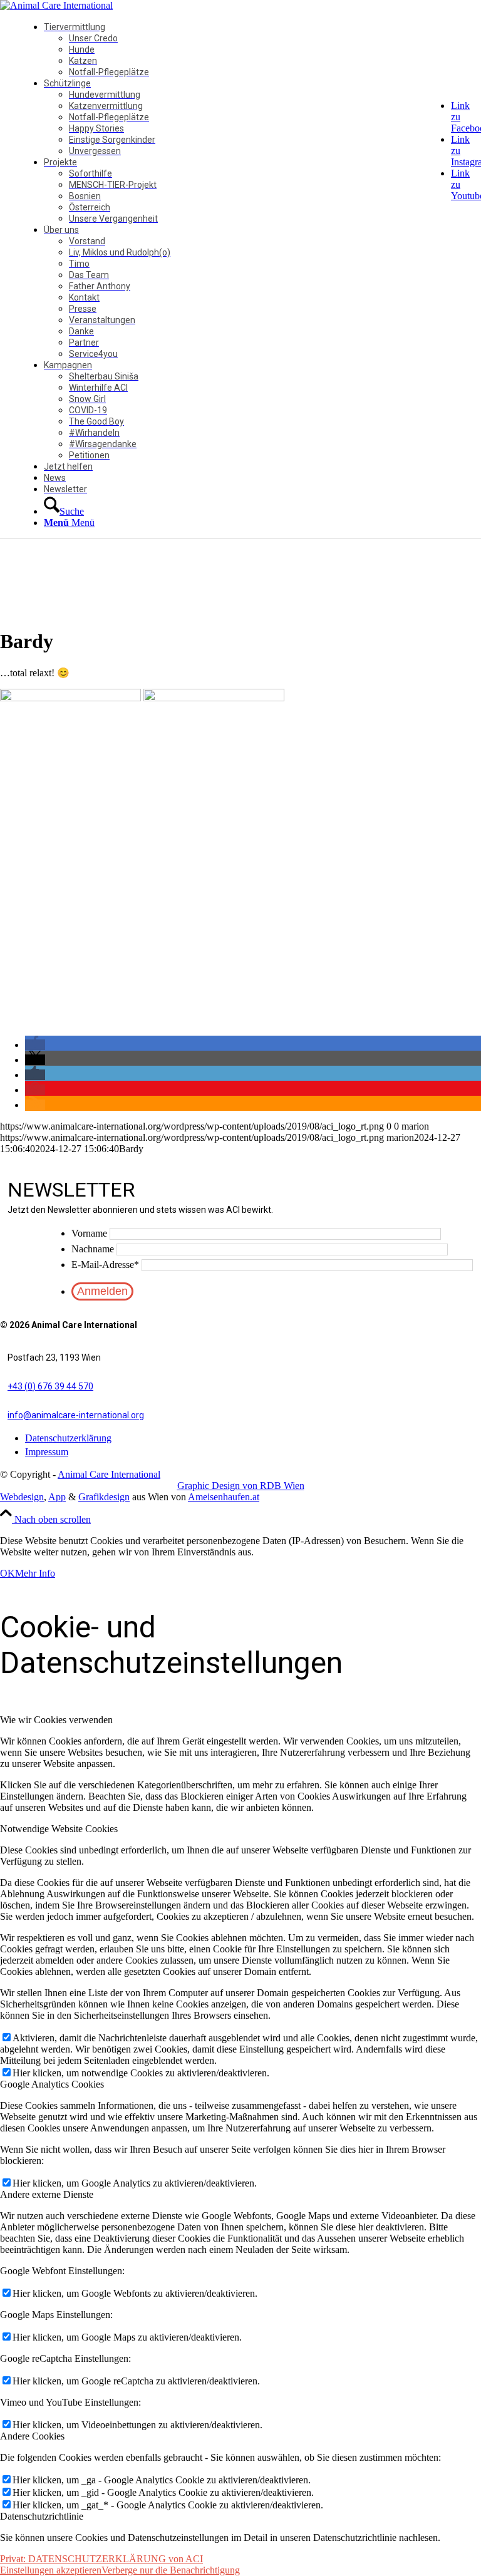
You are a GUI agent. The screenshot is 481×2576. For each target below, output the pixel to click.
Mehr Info (35, 1573)
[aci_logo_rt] (56, 5)
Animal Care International (109, 1474)
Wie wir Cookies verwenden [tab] (56, 1720)
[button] (35, 1045)
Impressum (47, 1452)
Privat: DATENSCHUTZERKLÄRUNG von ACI (101, 2559)
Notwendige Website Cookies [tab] (59, 1829)
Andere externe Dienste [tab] (47, 2194)
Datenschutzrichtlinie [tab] (42, 2516)
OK (8, 1573)
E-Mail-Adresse (105, 1265)
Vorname (89, 1233)
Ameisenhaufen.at (224, 1497)
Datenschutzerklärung (68, 1438)
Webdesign (22, 1497)
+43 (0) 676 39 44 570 (50, 1386)
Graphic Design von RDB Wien (241, 1486)
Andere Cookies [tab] (32, 2436)
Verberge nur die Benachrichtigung (171, 2570)
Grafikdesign (104, 1497)
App (57, 1497)
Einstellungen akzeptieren (51, 2570)
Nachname (93, 1249)
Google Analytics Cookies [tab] (52, 2084)
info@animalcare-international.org (76, 1415)
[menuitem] (257, 49)
